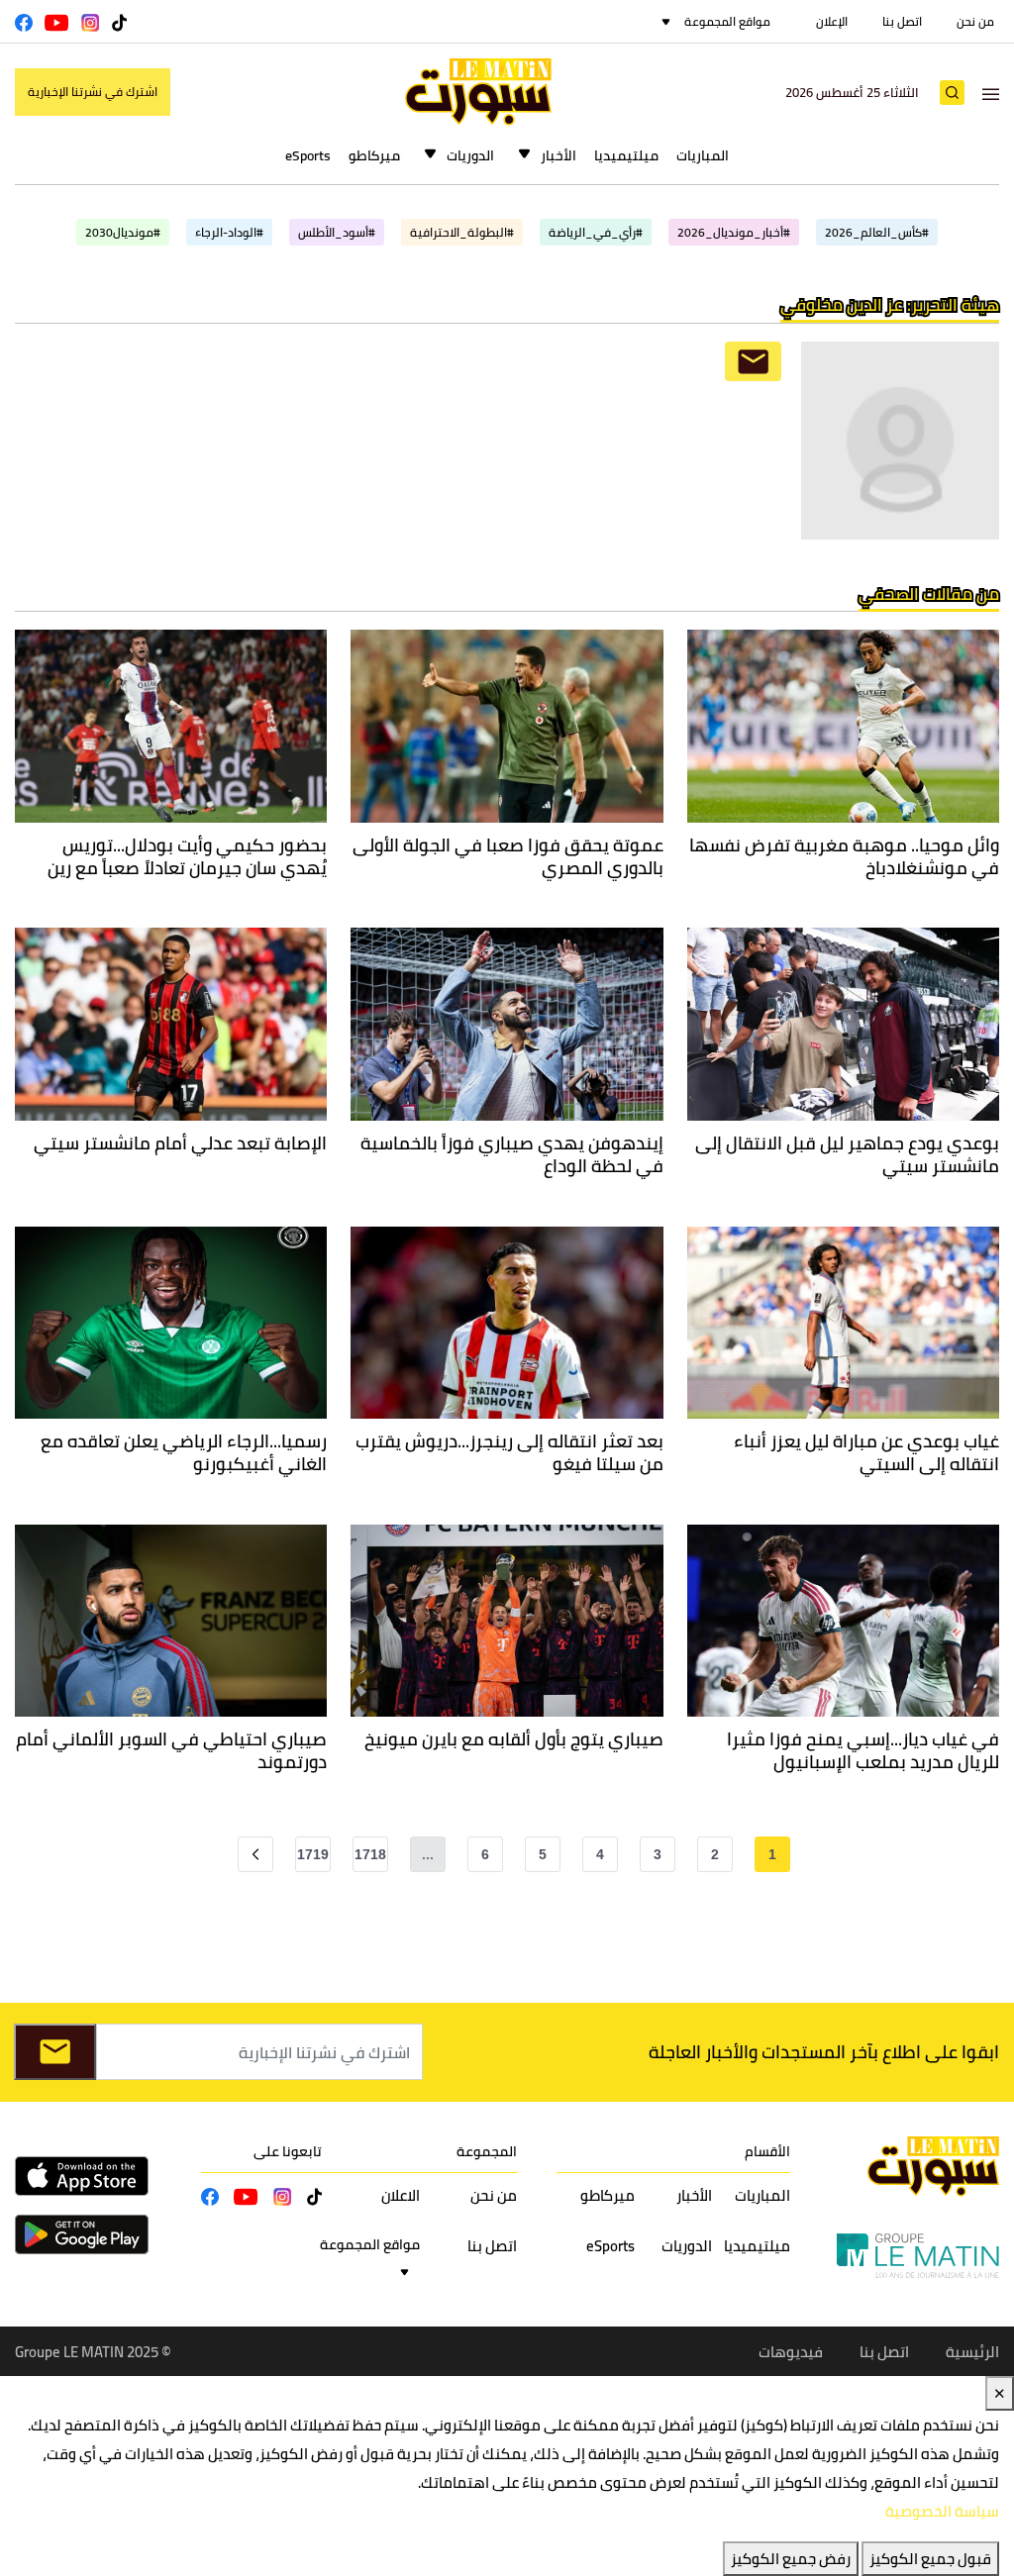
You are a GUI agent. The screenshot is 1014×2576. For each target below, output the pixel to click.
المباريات (703, 155)
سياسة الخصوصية (942, 2511)
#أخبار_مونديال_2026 (734, 232)
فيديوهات (791, 2352)
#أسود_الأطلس (337, 232)
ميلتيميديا (626, 155)
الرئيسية (972, 2352)
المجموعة (487, 2151)
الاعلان (401, 2195)
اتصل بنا (902, 21)
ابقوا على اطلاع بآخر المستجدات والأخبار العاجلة (824, 2052)
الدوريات (470, 155)
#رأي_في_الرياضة (596, 232)
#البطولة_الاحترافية (462, 232)
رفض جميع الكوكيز (791, 2559)
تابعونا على (288, 2151)
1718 (370, 1854)
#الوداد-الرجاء (229, 232)
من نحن (975, 21)
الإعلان (832, 21)
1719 (313, 1854)
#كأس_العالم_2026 (877, 232)
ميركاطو (374, 155)
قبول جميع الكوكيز (930, 2559)
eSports (308, 155)
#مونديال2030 (123, 232)
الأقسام (767, 2151)
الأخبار (558, 155)
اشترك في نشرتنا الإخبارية (93, 92)
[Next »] (255, 1854)
